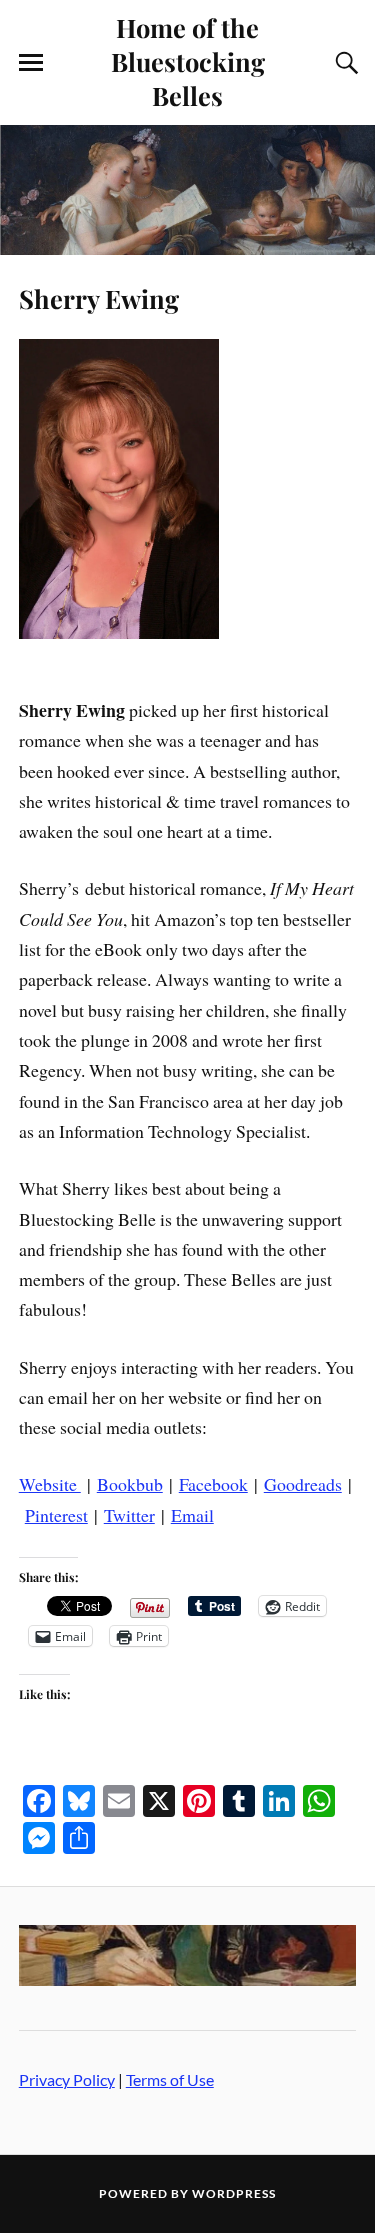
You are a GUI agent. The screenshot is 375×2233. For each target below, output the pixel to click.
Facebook (213, 1484)
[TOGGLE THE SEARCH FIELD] (344, 63)
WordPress (234, 2193)
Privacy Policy (67, 2079)
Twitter (129, 1515)
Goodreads (303, 1484)
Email (192, 1515)
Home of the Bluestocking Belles (188, 61)
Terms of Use (170, 2079)
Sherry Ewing (99, 298)
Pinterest (56, 1515)
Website (50, 1484)
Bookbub (130, 1484)
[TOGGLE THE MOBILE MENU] (31, 63)
